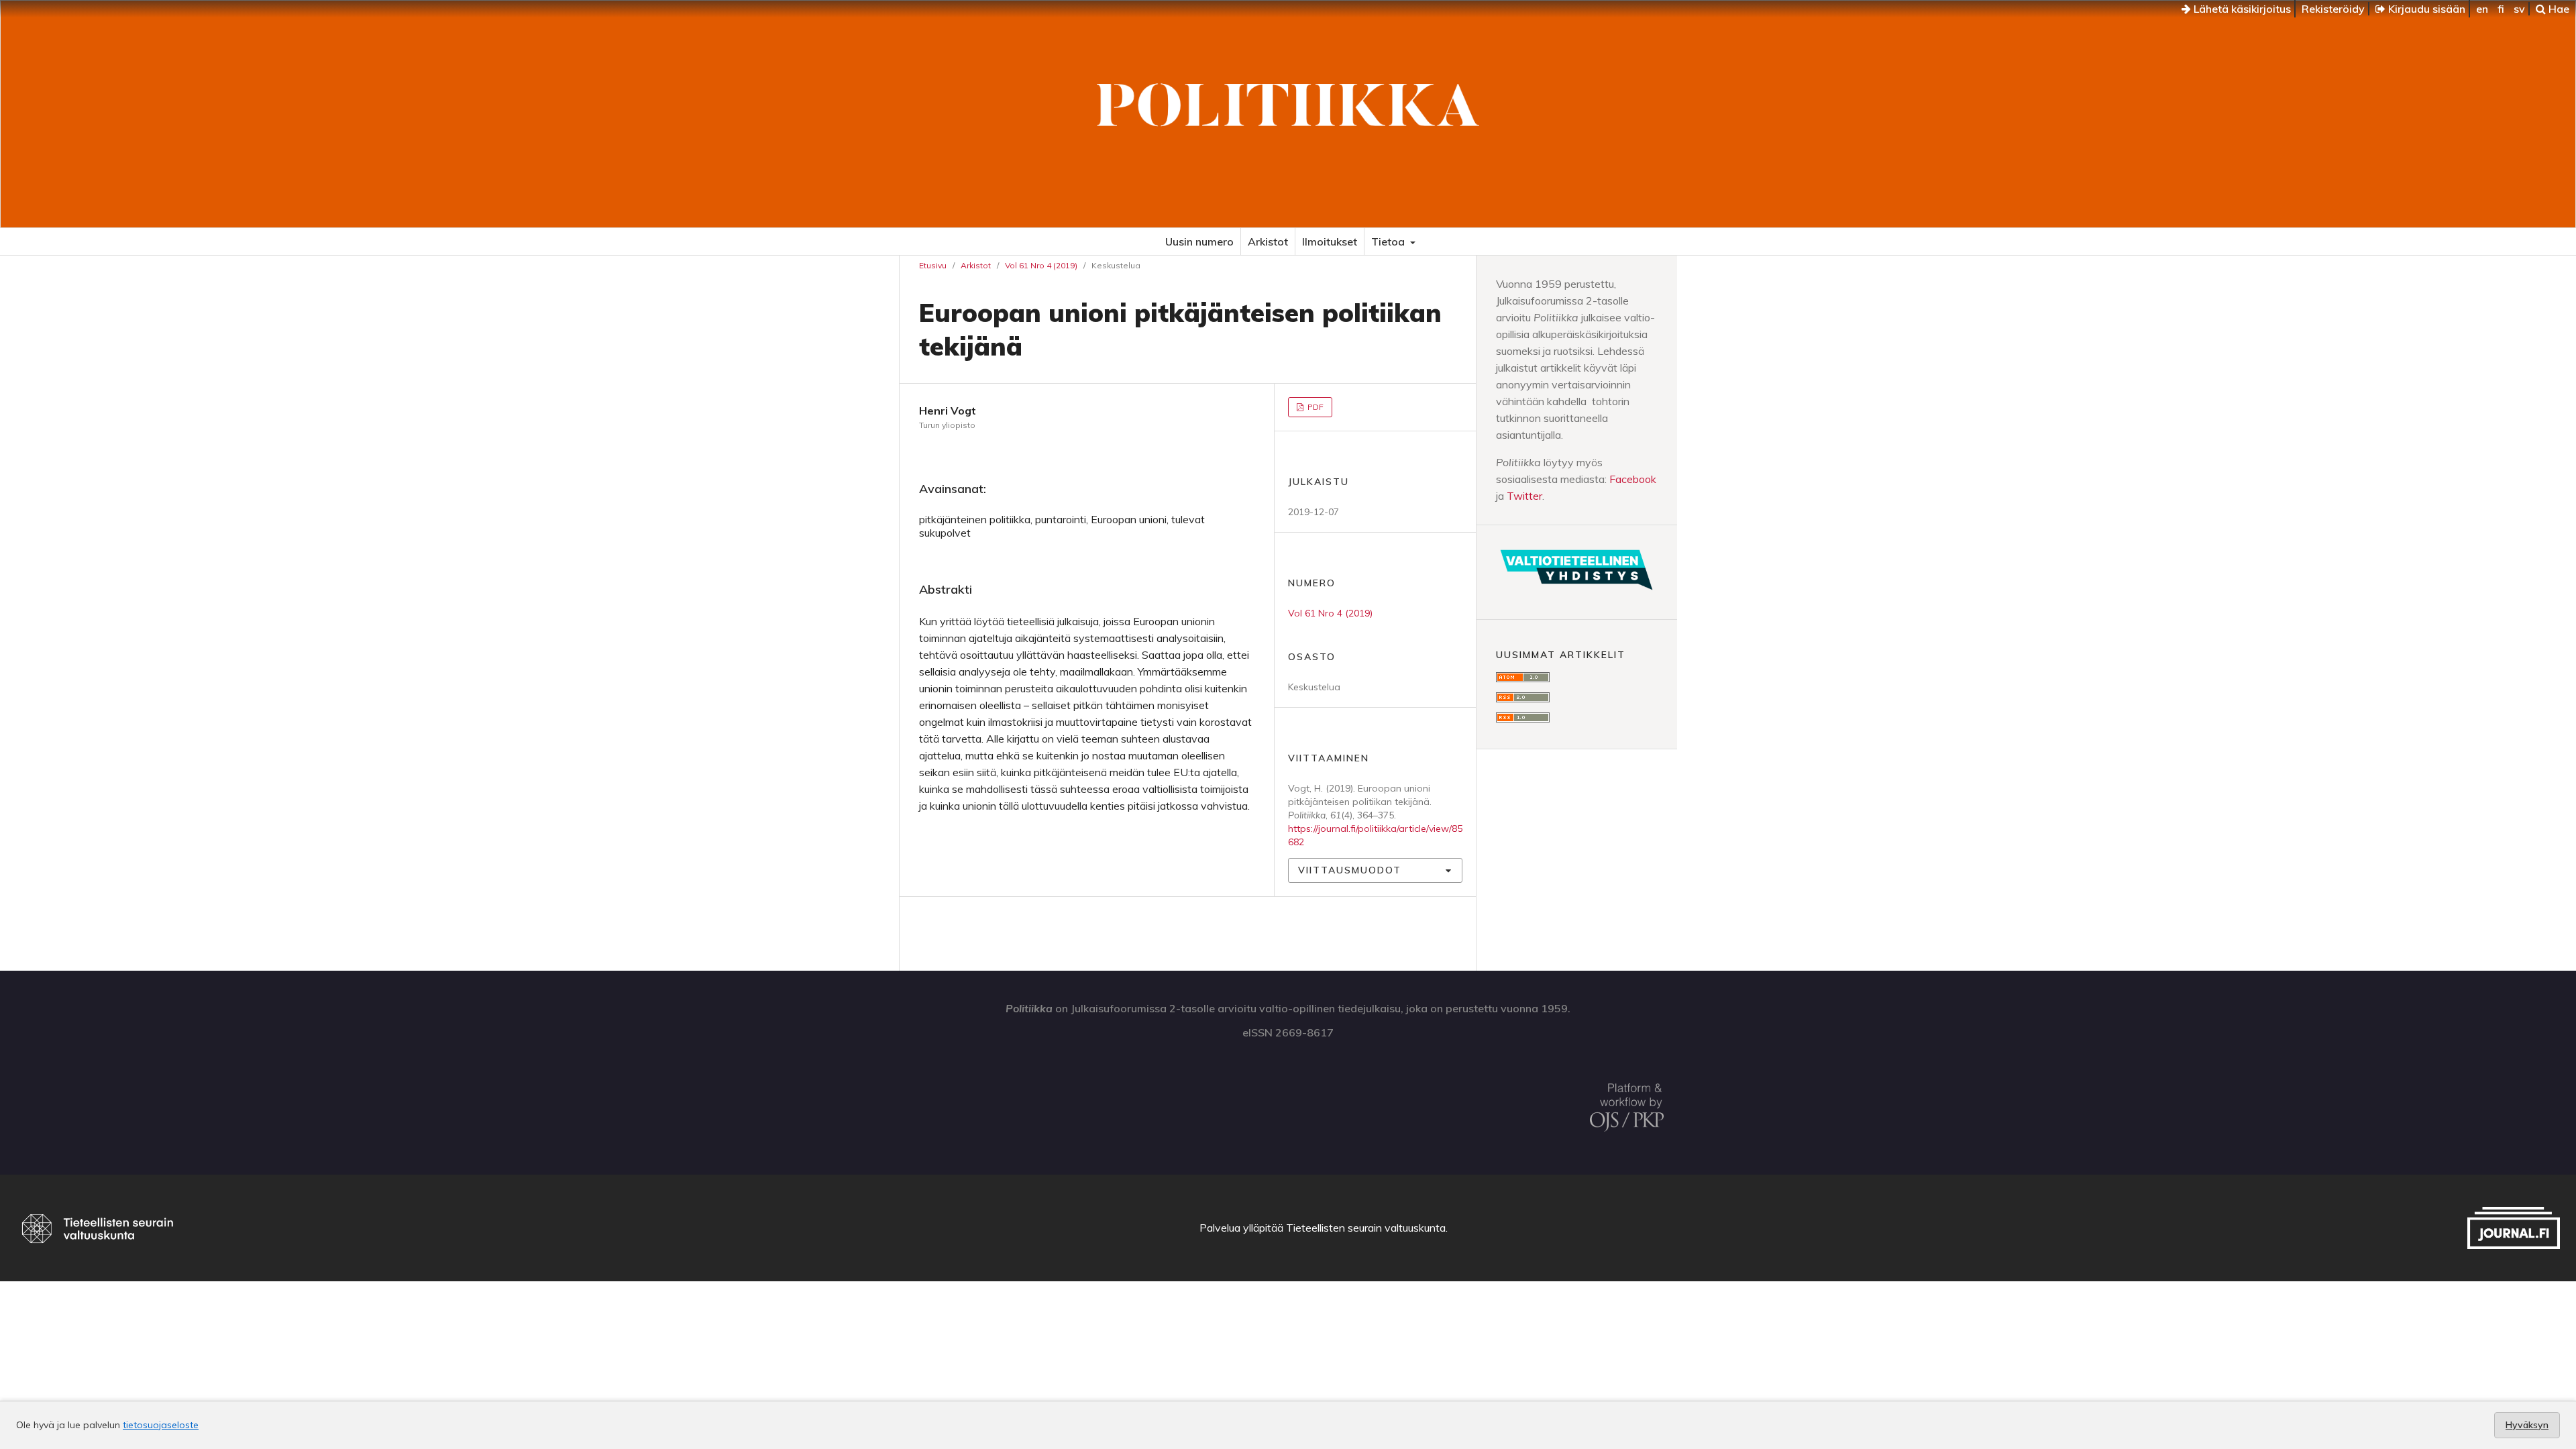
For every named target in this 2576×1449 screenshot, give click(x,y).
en (2482, 9)
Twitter (1524, 496)
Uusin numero (1199, 241)
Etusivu (933, 265)
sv (2519, 9)
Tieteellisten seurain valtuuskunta (1366, 1228)
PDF (1314, 407)
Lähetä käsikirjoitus (2241, 9)
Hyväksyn (2527, 1425)
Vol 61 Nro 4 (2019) (1041, 265)
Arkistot (1268, 241)
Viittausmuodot (1350, 870)
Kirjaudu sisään (2425, 9)
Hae (2558, 9)
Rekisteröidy (2333, 9)
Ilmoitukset (1330, 241)
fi (2501, 9)
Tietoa (1389, 241)
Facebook (1633, 479)
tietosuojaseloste (161, 1425)
